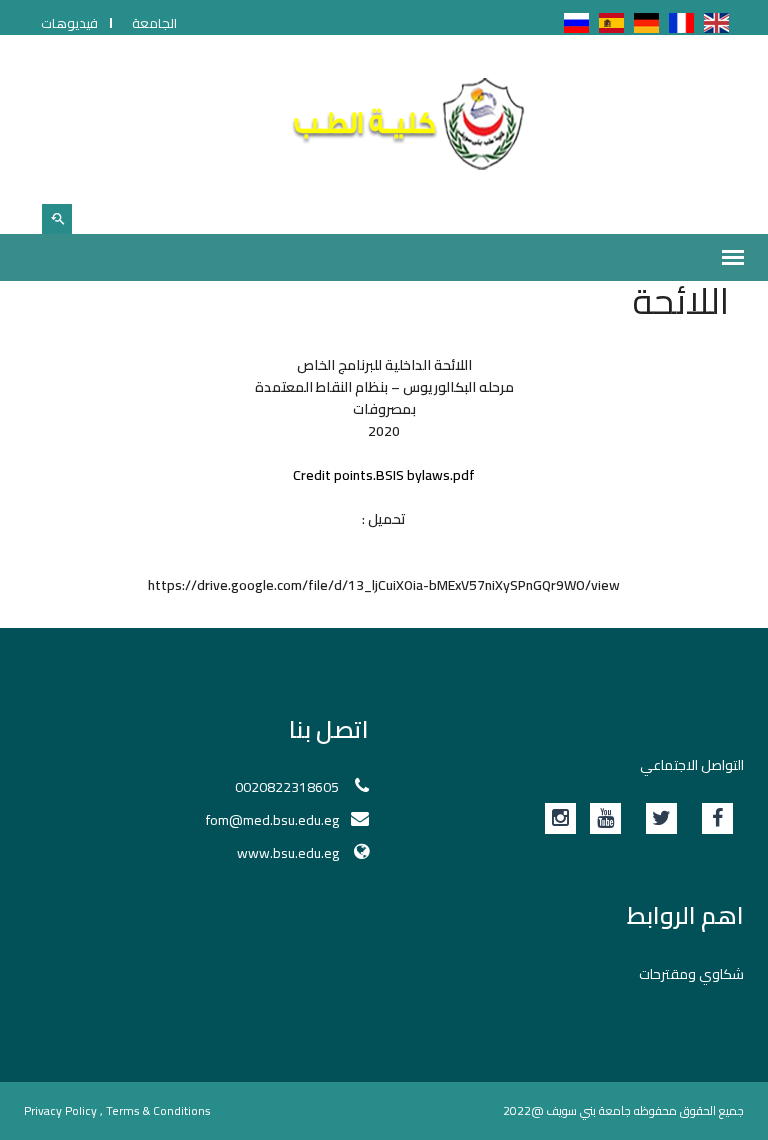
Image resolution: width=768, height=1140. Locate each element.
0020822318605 (287, 787)
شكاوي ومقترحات (691, 974)
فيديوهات (69, 23)
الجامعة (154, 23)
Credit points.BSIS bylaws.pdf (384, 475)
